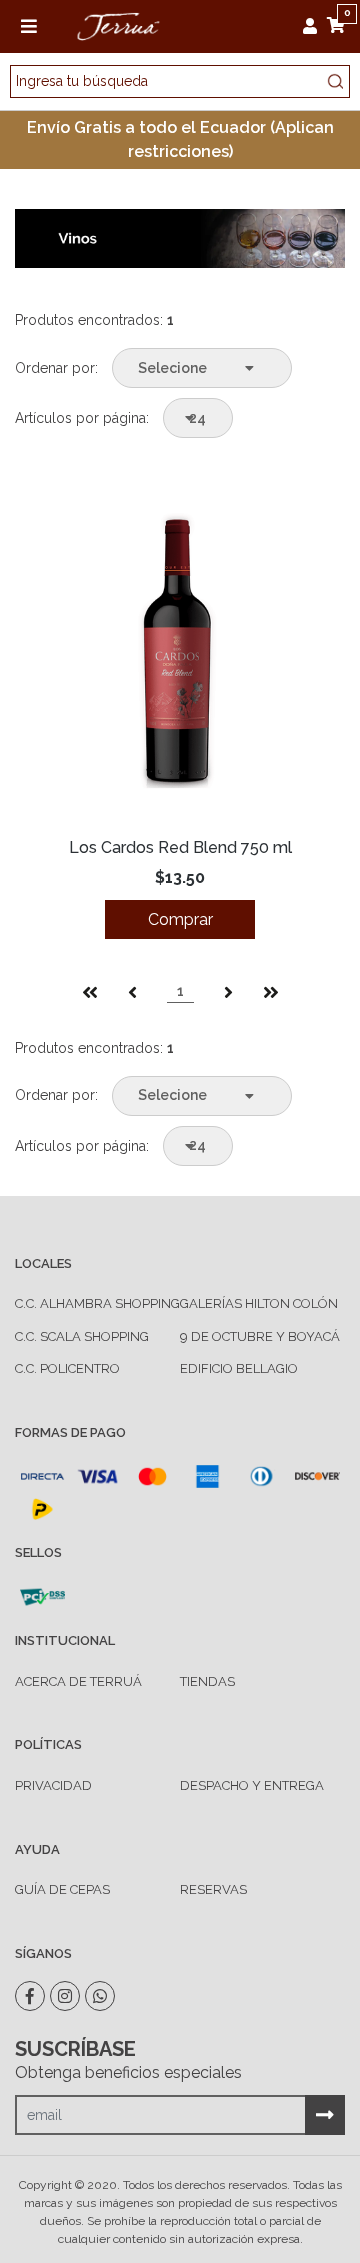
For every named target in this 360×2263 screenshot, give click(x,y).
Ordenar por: (56, 368)
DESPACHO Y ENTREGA (252, 1785)
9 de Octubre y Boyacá (260, 1336)
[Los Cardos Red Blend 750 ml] (180, 652)
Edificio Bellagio (239, 1368)
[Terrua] (118, 24)
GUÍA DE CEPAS (62, 1889)
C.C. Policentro (67, 1368)
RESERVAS (213, 1889)
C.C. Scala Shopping (82, 1336)
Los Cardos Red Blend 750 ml (180, 847)
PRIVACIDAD (53, 1785)
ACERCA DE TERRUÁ (78, 1681)
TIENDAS (207, 1681)
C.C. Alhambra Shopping (97, 1303)
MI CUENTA (315, 26)
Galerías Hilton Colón (259, 1303)
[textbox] (180, 81)
